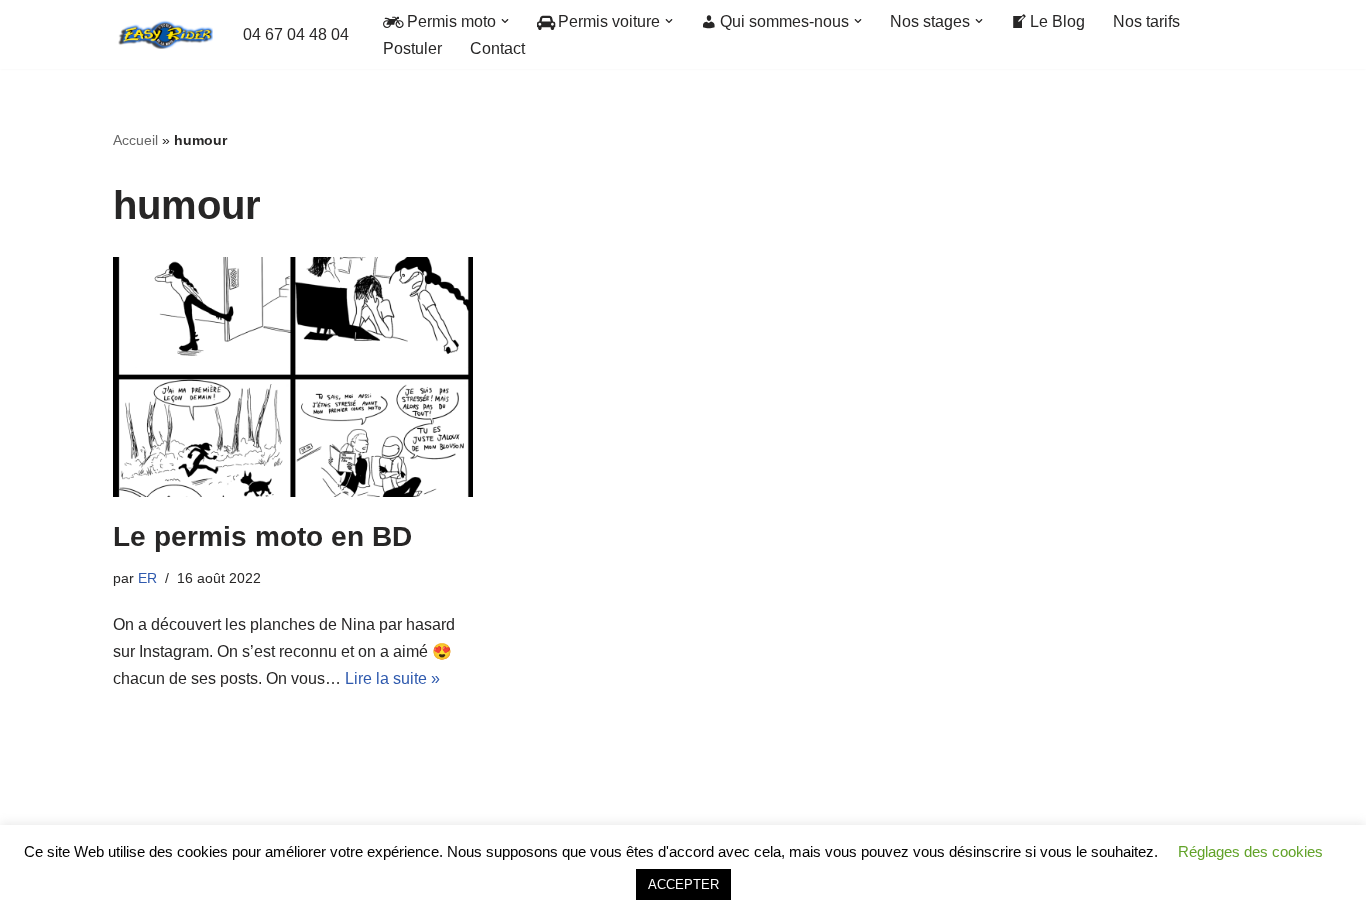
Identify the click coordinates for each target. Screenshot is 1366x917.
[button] (505, 21)
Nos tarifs (1146, 21)
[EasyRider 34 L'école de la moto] (163, 34)
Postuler (412, 48)
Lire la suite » (392, 678)
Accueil (135, 140)
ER (147, 578)
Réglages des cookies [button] (1250, 851)
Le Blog (1057, 21)
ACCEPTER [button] (683, 884)
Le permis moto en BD (262, 536)
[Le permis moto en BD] (293, 377)
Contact (497, 48)
